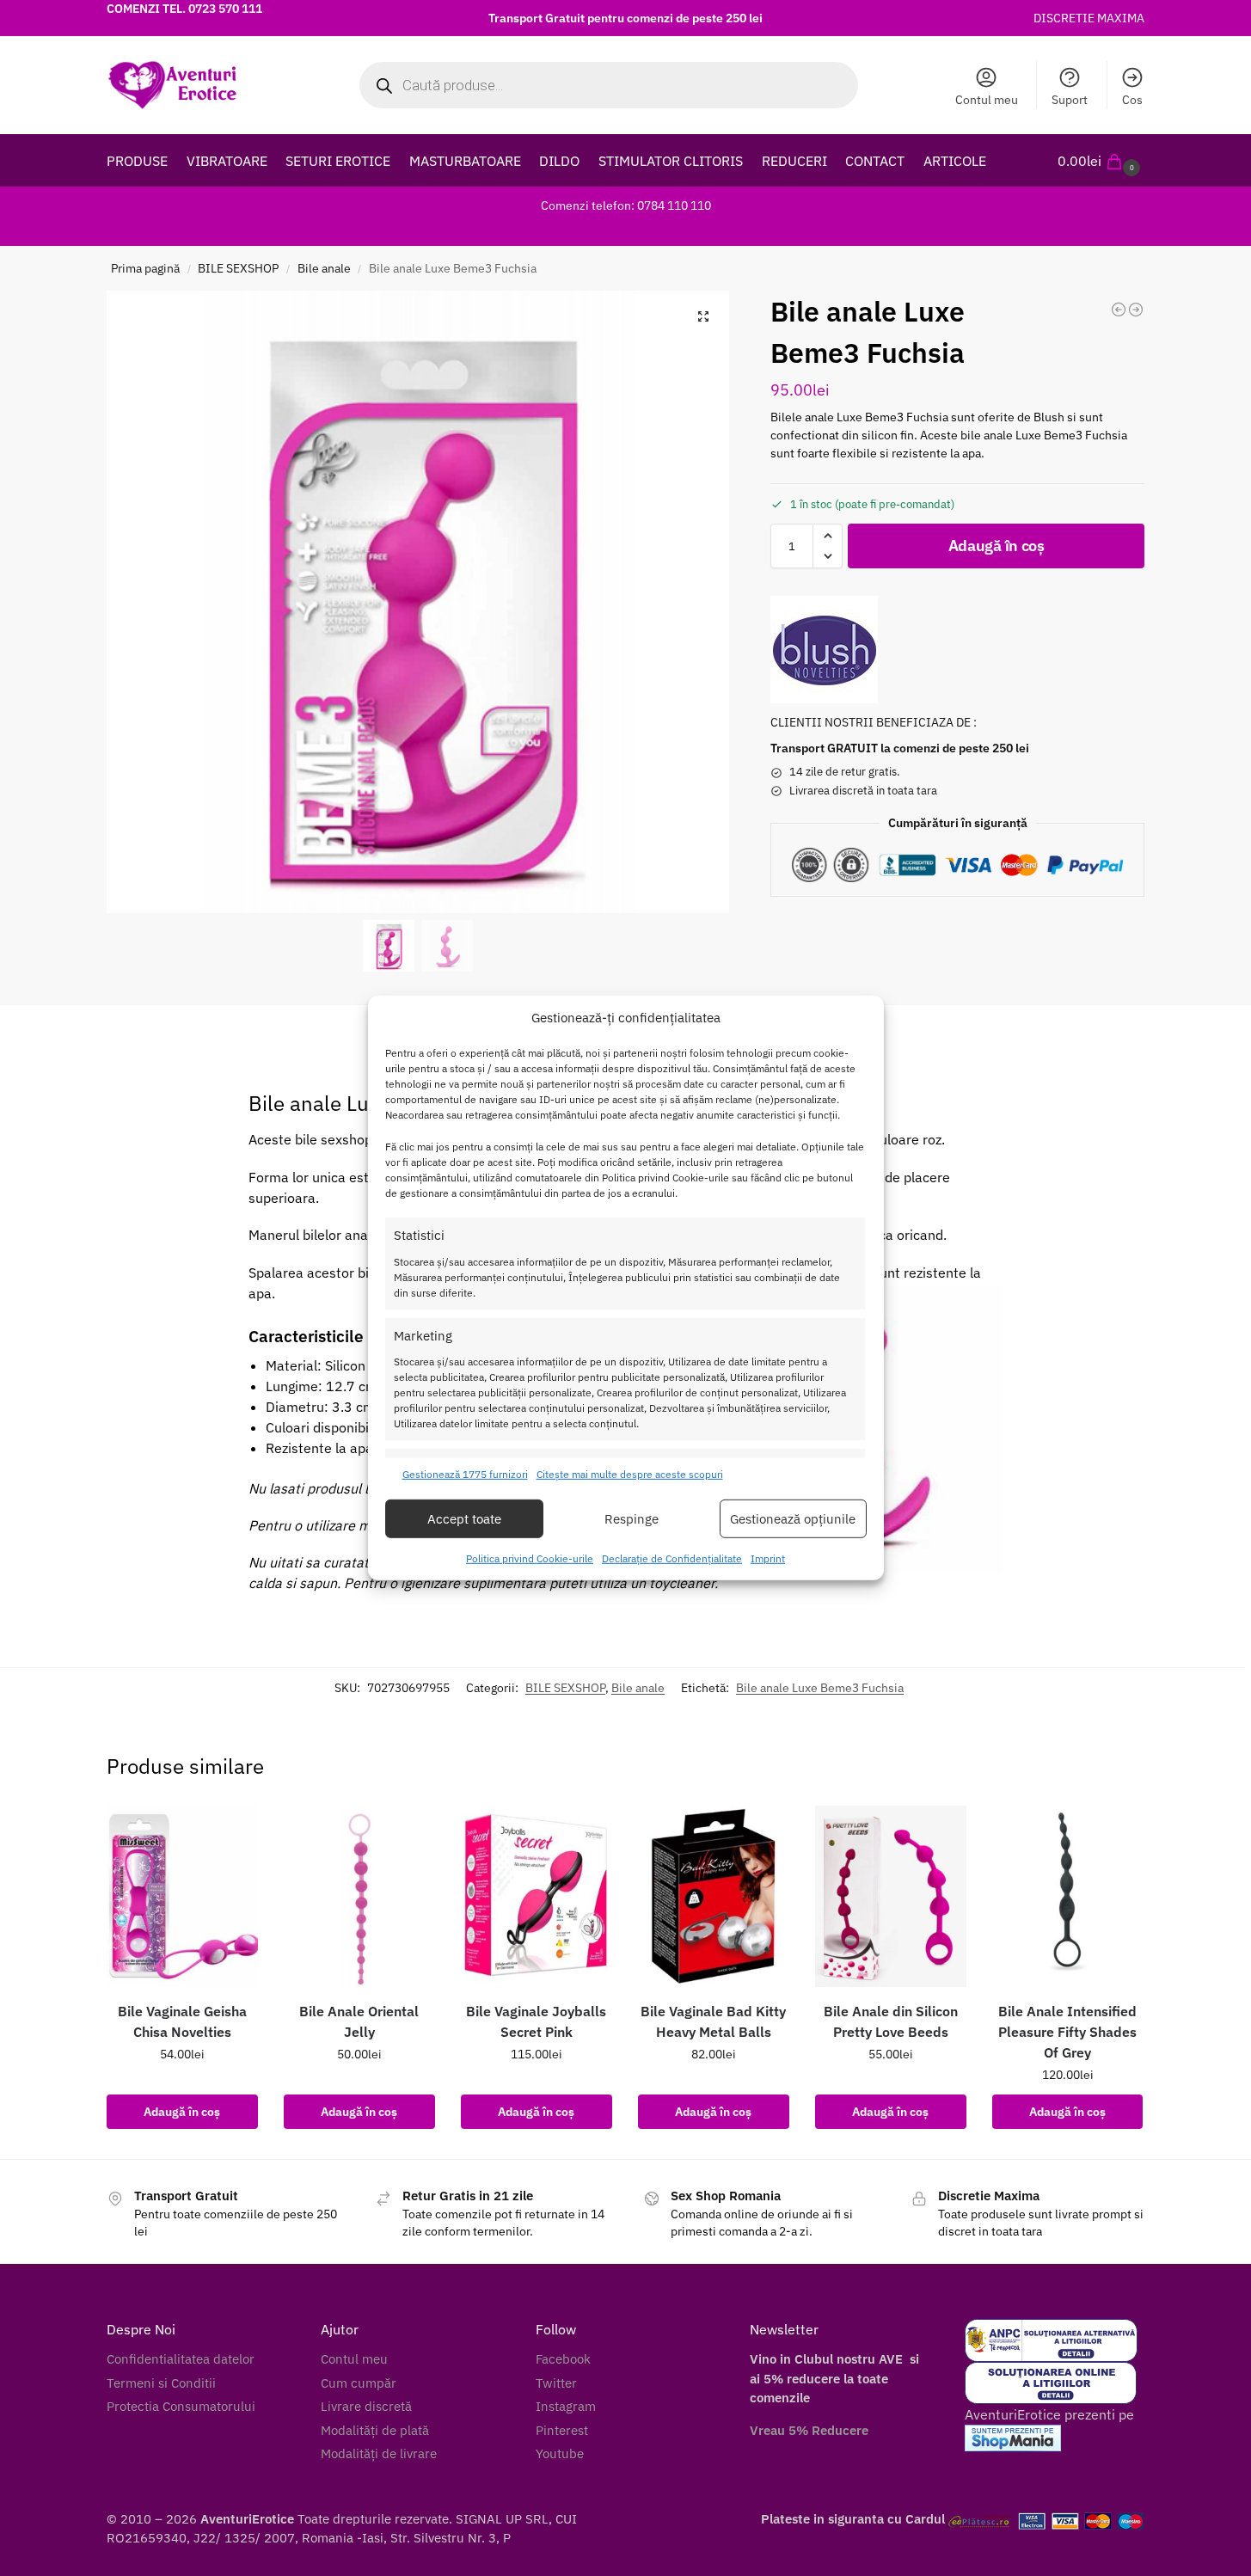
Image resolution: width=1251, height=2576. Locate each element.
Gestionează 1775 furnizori (465, 1474)
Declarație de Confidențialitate (672, 1558)
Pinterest (562, 2430)
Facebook (563, 2359)
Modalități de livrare (379, 2453)
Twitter (556, 2383)
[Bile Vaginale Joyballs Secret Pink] (537, 1896)
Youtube (560, 2453)
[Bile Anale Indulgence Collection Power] (1119, 310)
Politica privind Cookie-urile (530, 1558)
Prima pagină (145, 268)
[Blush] (824, 650)
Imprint (768, 1558)
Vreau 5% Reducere (809, 2430)
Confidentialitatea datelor (181, 2359)
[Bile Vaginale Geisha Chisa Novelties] (182, 1896)
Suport (1070, 100)
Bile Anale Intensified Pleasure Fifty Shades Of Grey (1067, 2032)
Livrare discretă (366, 2406)
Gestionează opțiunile (793, 1519)
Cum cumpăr (359, 2383)
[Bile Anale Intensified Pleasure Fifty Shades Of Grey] (1068, 1896)
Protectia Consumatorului (181, 2406)
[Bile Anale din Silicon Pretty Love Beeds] (891, 1896)
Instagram (566, 2406)
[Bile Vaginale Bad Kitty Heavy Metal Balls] (714, 1896)
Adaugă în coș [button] (182, 2112)
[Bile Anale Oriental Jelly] (359, 1896)
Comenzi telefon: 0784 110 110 (626, 205)
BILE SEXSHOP (238, 268)
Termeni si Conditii (161, 2383)
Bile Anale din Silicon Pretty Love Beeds (891, 2021)
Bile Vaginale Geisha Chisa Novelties (182, 2021)
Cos (1132, 100)
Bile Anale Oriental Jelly (359, 2021)
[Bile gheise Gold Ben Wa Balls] (1136, 310)
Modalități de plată (375, 2430)
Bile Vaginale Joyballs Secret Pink (536, 2021)
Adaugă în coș (997, 546)
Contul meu (987, 100)
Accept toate (464, 1519)
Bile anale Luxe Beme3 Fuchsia (820, 1688)
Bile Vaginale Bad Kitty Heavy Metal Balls (713, 2021)
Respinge (632, 1519)
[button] (1101, 161)
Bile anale (324, 268)
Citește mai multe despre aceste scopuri (630, 1474)
